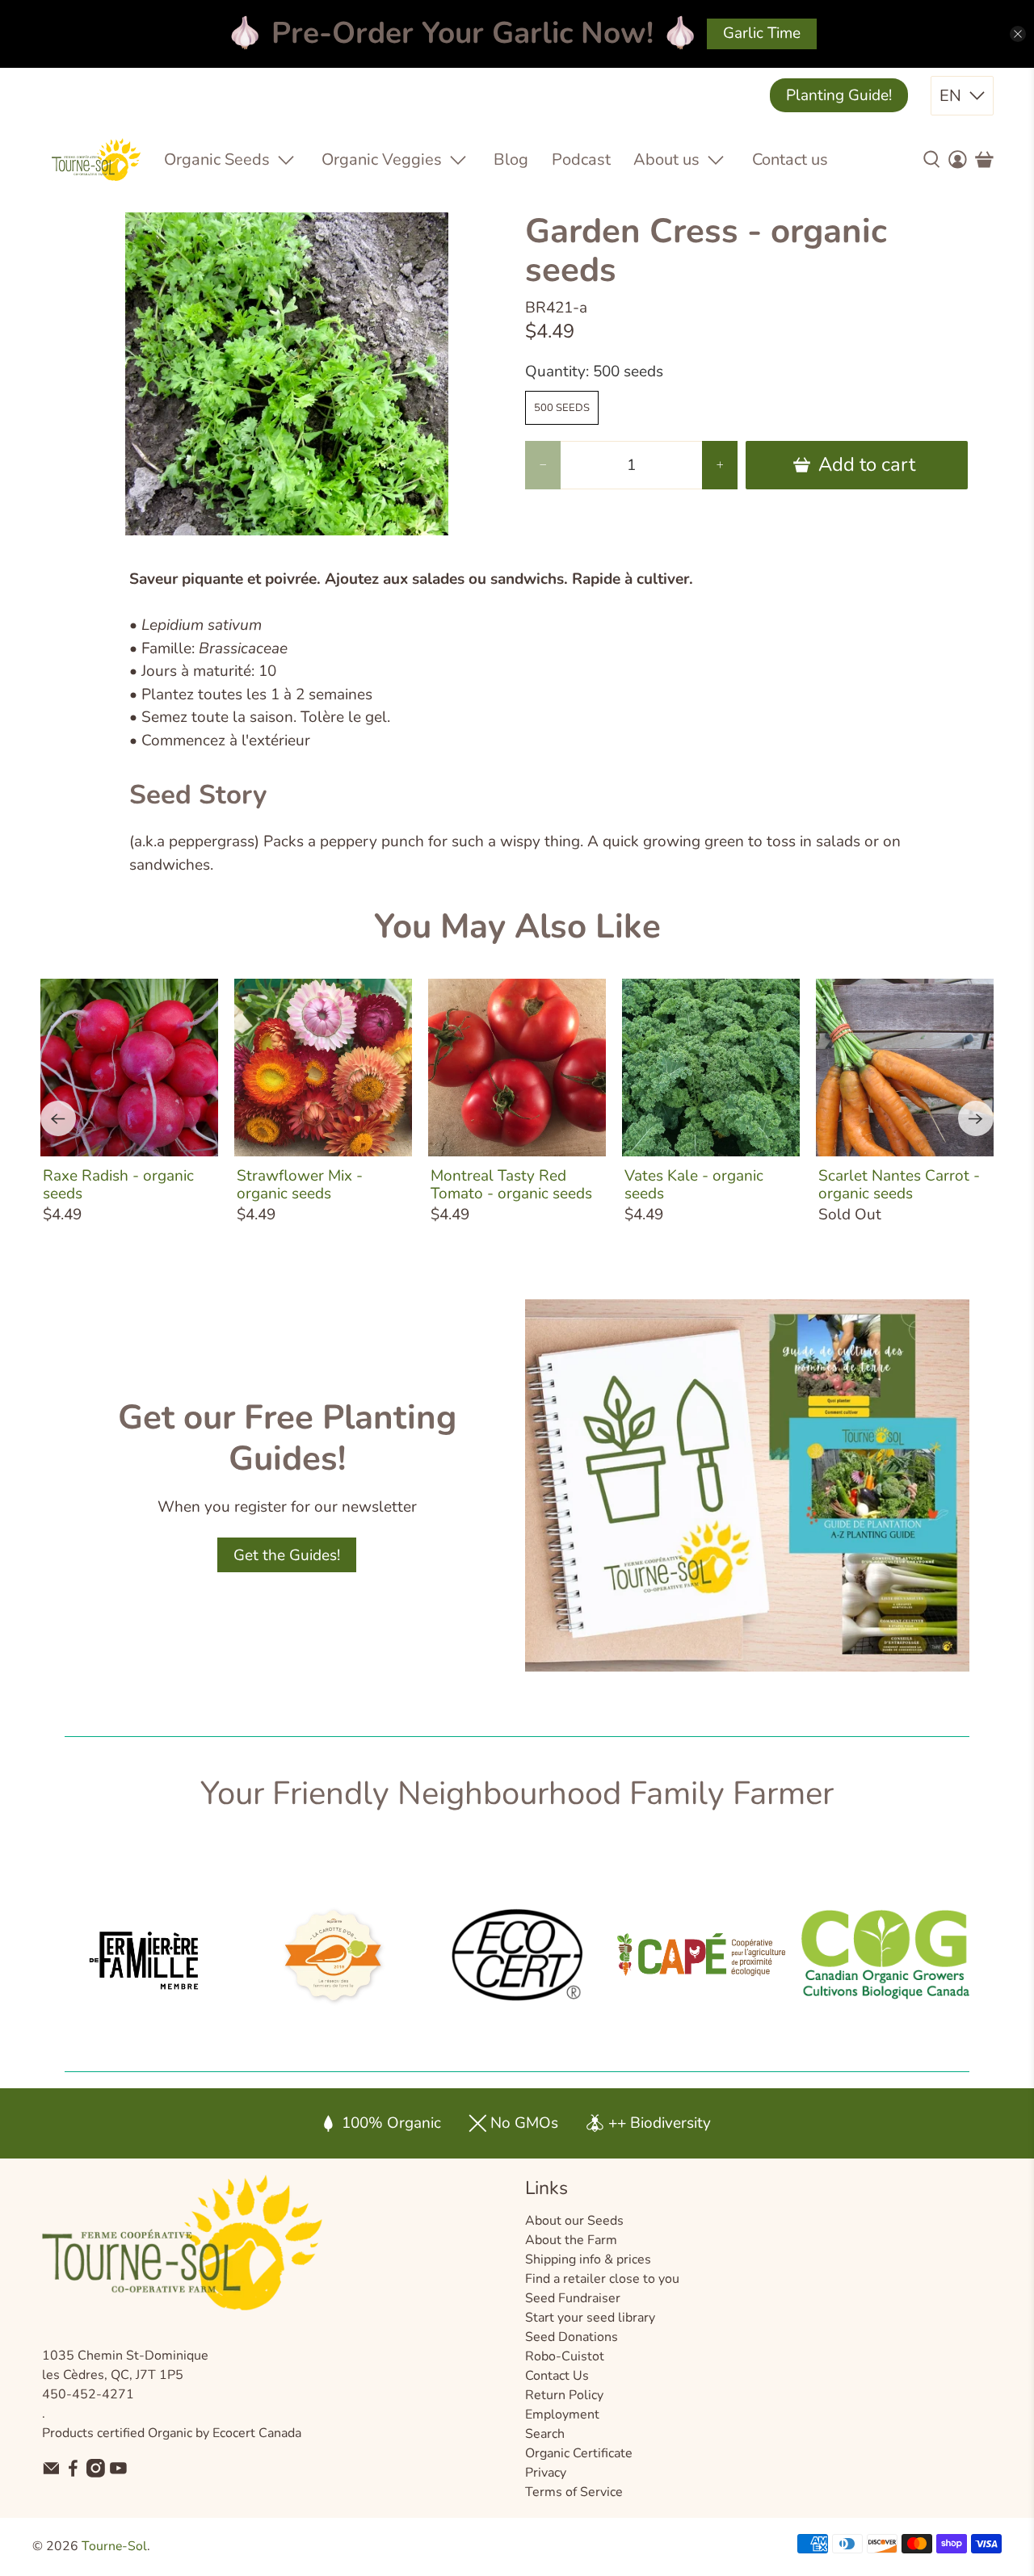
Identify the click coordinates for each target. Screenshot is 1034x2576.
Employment (562, 2414)
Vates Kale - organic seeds (694, 1185)
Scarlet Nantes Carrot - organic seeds (899, 1185)
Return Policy (564, 2395)
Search (545, 2434)
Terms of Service (574, 2492)
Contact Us (557, 2376)
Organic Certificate (579, 2453)
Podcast (581, 159)
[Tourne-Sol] (96, 159)
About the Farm (571, 2240)
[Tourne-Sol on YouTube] (118, 2473)
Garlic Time (762, 33)
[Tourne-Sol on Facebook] (73, 2473)
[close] (1018, 34)
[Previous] (58, 1118)
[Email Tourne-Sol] (51, 2473)
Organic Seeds (217, 159)
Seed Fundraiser (573, 2298)
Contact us (790, 159)
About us (666, 159)
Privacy (546, 2473)
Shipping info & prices (588, 2259)
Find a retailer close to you (602, 2279)
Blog (511, 159)
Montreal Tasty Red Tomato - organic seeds (511, 1185)
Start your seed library (590, 2318)
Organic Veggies (382, 159)
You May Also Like (517, 927)
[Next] (976, 1118)
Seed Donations (572, 2337)
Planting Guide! (839, 95)
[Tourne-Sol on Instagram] (96, 2473)
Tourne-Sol (114, 2546)
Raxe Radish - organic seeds (118, 1185)
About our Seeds (574, 2221)
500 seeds (562, 408)
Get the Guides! (287, 1555)
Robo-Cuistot (565, 2356)
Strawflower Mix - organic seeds (300, 1185)
